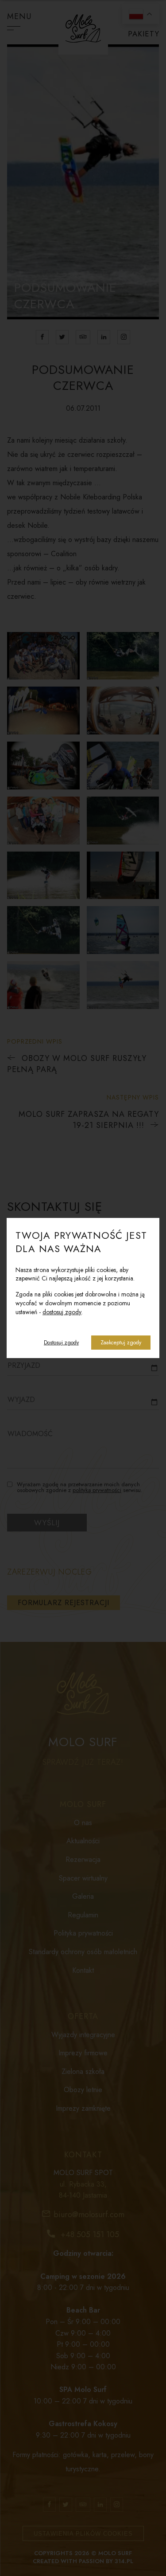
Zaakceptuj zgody (121, 1343)
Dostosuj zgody (61, 1343)
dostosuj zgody (62, 1312)
